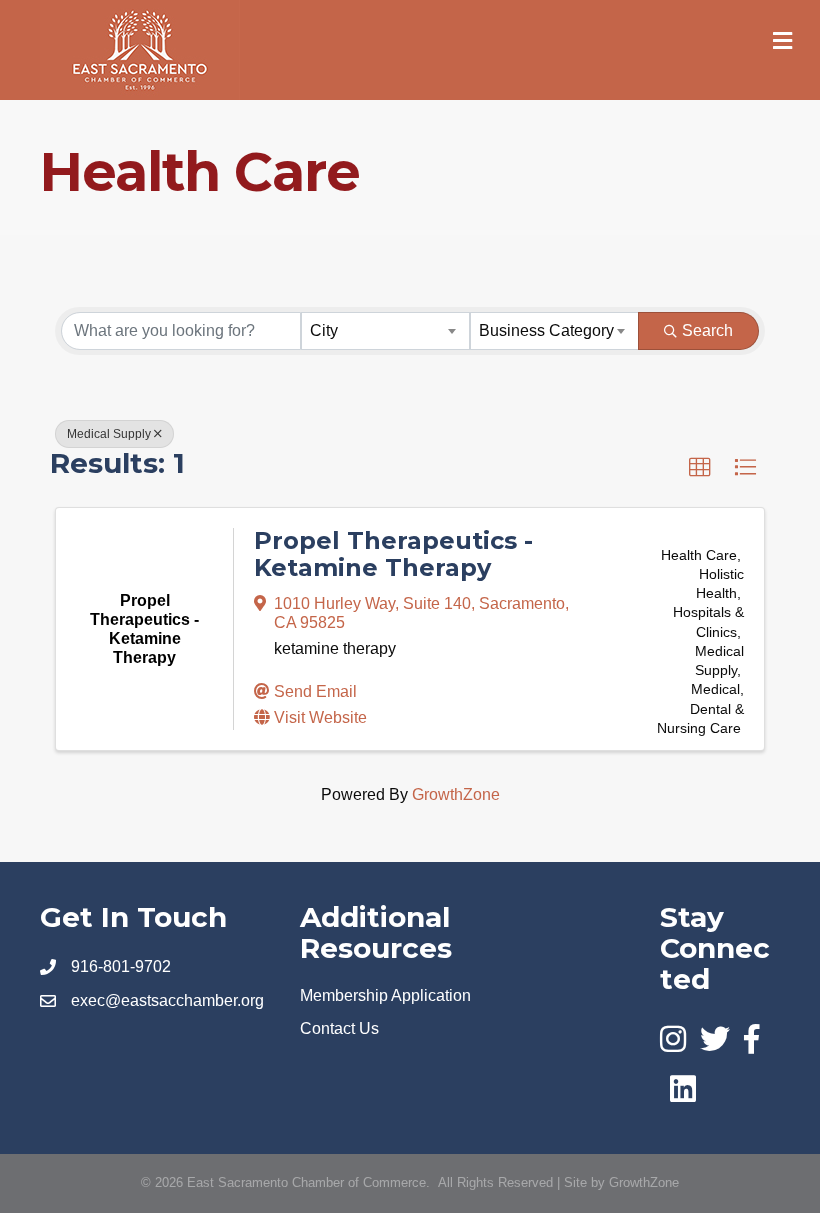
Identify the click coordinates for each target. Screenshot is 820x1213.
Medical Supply (109, 434)
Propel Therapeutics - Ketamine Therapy (393, 553)
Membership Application (385, 995)
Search (707, 330)
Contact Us (339, 1028)
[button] (700, 468)
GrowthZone (456, 794)
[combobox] (385, 331)
